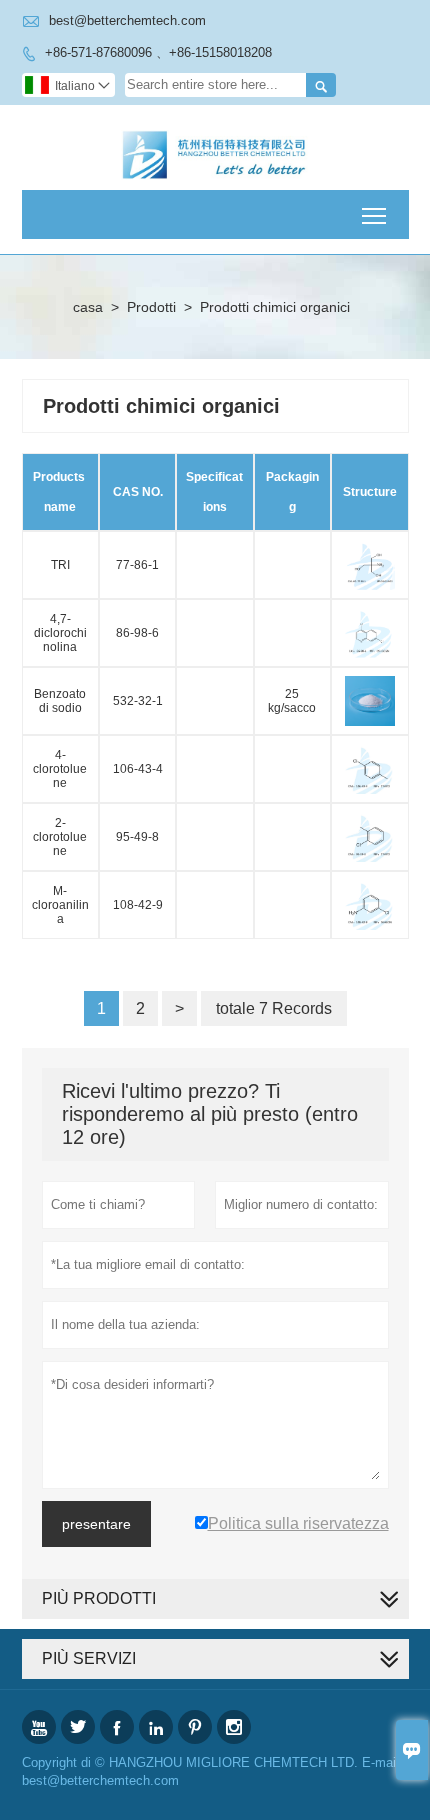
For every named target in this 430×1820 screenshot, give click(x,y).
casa (88, 307)
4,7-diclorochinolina (60, 633)
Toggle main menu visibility (374, 214)
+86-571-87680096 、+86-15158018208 (158, 52)
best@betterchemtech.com (127, 20)
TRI (60, 565)
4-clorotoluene (60, 769)
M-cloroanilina (60, 905)
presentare (96, 1524)
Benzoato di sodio (60, 701)
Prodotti (151, 307)
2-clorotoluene (60, 837)
